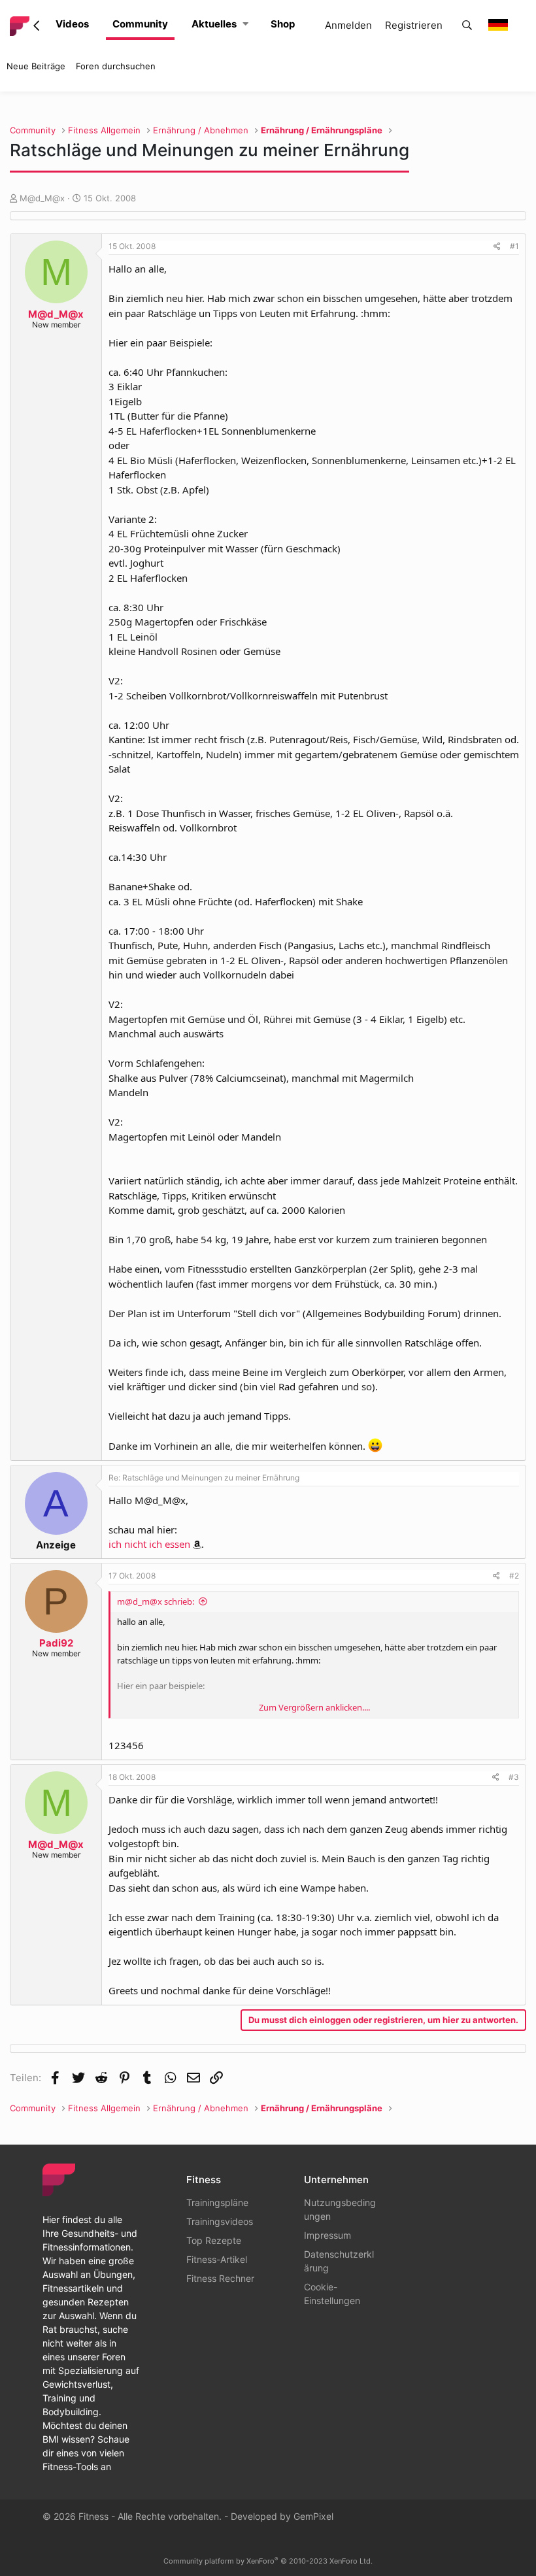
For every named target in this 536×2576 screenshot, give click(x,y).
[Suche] (467, 26)
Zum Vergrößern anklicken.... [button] (314, 1707)
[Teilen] (497, 246)
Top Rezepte (214, 2240)
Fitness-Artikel (217, 2259)
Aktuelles (214, 24)
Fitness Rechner (220, 2278)
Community (140, 24)
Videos (72, 24)
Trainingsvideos (220, 2221)
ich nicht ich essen (149, 1544)
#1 (514, 246)
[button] (245, 25)
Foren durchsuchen (116, 66)
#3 (514, 1777)
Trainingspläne (217, 2202)
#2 (514, 1576)
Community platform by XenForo (268, 2561)
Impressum (327, 2235)
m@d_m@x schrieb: (156, 1601)
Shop (283, 24)
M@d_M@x (42, 198)
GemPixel (313, 2516)
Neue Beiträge (36, 66)
